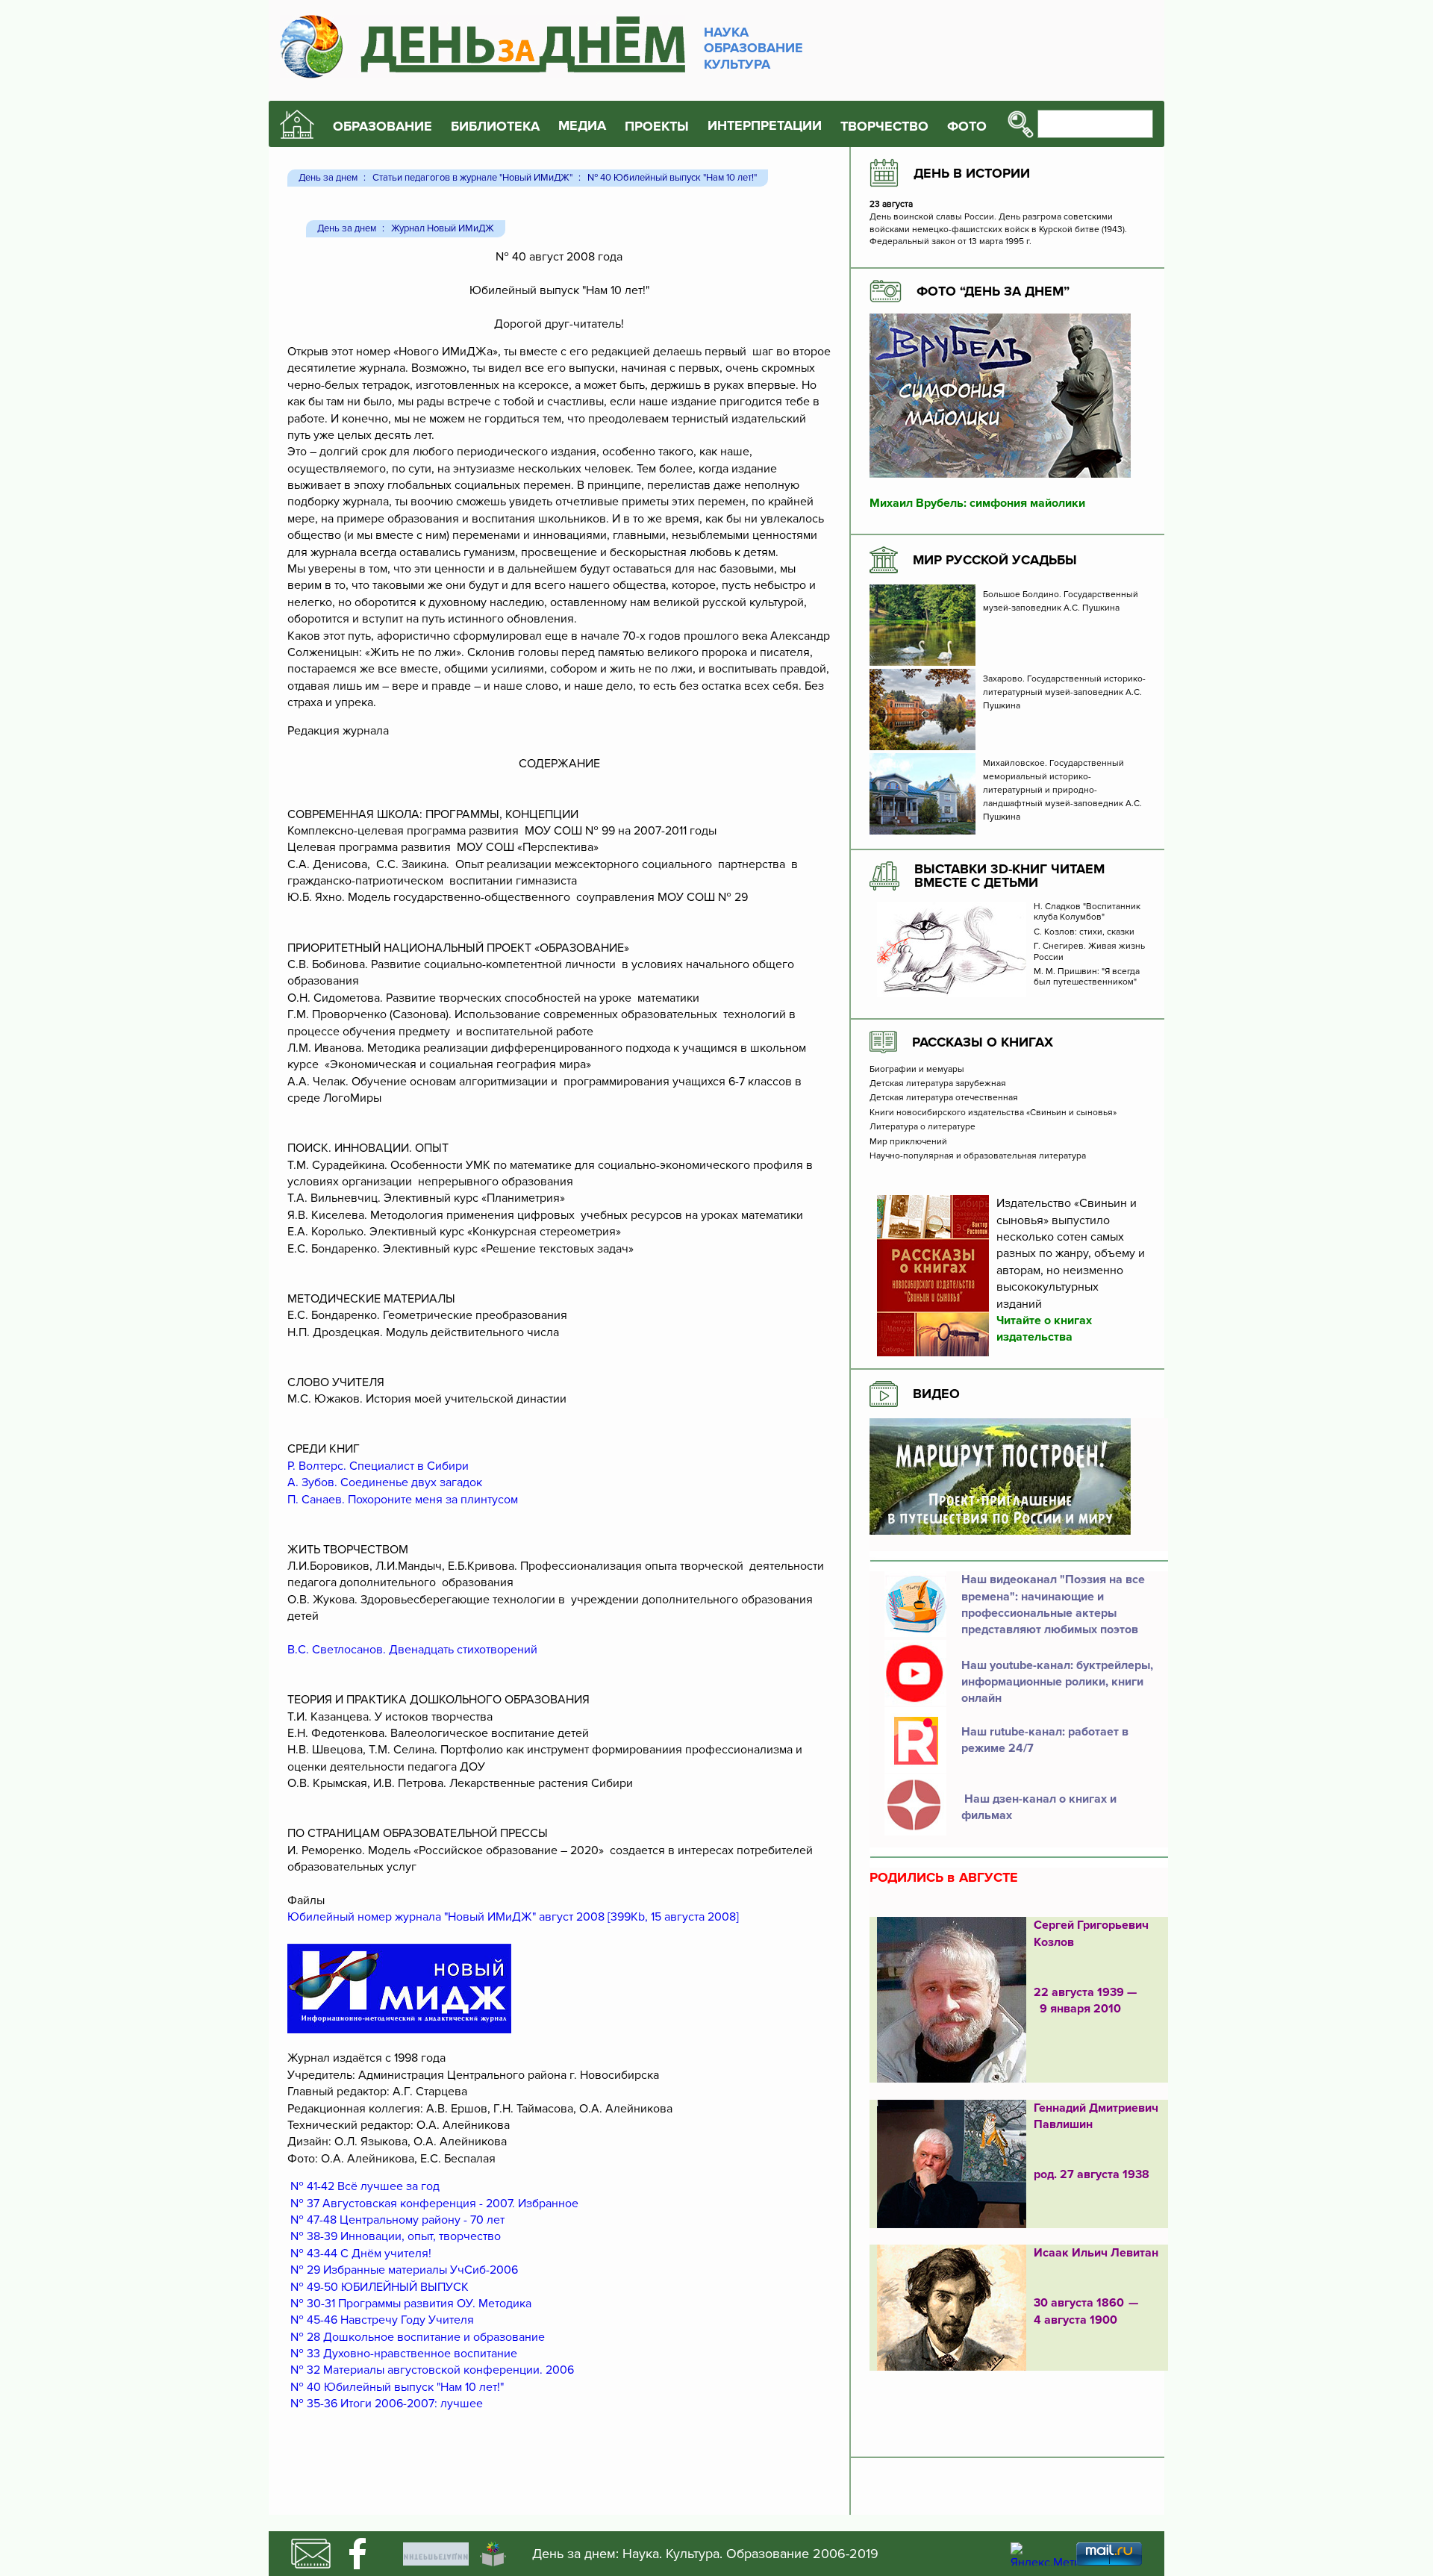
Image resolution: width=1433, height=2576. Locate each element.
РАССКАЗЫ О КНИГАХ (983, 1042)
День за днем (328, 178)
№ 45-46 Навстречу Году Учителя (382, 2320)
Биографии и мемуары (917, 1070)
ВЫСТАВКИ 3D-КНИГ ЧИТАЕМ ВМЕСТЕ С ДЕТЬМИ (1009, 876)
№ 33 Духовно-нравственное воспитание (404, 2354)
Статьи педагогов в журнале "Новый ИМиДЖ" (472, 178)
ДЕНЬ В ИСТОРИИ (972, 173)
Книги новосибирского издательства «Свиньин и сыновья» (993, 1113)
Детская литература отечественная (944, 1098)
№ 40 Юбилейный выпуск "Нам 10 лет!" (672, 178)
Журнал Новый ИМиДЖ (443, 229)
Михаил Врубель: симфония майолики (977, 503)
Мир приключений (908, 1142)
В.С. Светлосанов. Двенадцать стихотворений (412, 1650)
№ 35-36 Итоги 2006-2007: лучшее (387, 2404)
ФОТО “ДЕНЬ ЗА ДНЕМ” (993, 291)
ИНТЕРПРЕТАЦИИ (765, 126)
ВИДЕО (936, 1394)
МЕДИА (582, 126)
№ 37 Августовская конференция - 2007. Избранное (434, 2204)
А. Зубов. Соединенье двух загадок (385, 1482)
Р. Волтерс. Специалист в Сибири (378, 1466)
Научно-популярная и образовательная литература (978, 1156)
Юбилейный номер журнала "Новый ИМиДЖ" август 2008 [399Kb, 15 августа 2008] (513, 1917)
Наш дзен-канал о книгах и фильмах (1039, 1807)
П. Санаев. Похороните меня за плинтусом (403, 1500)
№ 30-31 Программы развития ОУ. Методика (411, 2304)
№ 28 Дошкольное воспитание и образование (418, 2337)
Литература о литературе (922, 1127)
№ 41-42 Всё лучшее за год (365, 2186)
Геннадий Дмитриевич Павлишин (1096, 2116)
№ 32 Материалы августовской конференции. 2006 (432, 2370)
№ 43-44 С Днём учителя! (361, 2254)
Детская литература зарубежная (938, 1084)
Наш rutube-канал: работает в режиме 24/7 (1045, 1740)
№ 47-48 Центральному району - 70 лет (397, 2220)
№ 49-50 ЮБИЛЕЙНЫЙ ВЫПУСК (380, 2287)
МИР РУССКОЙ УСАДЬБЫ (995, 560)
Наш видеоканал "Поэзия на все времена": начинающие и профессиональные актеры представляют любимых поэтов (1053, 1604)
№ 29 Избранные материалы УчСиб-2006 (404, 2270)
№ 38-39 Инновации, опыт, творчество (396, 2236)
